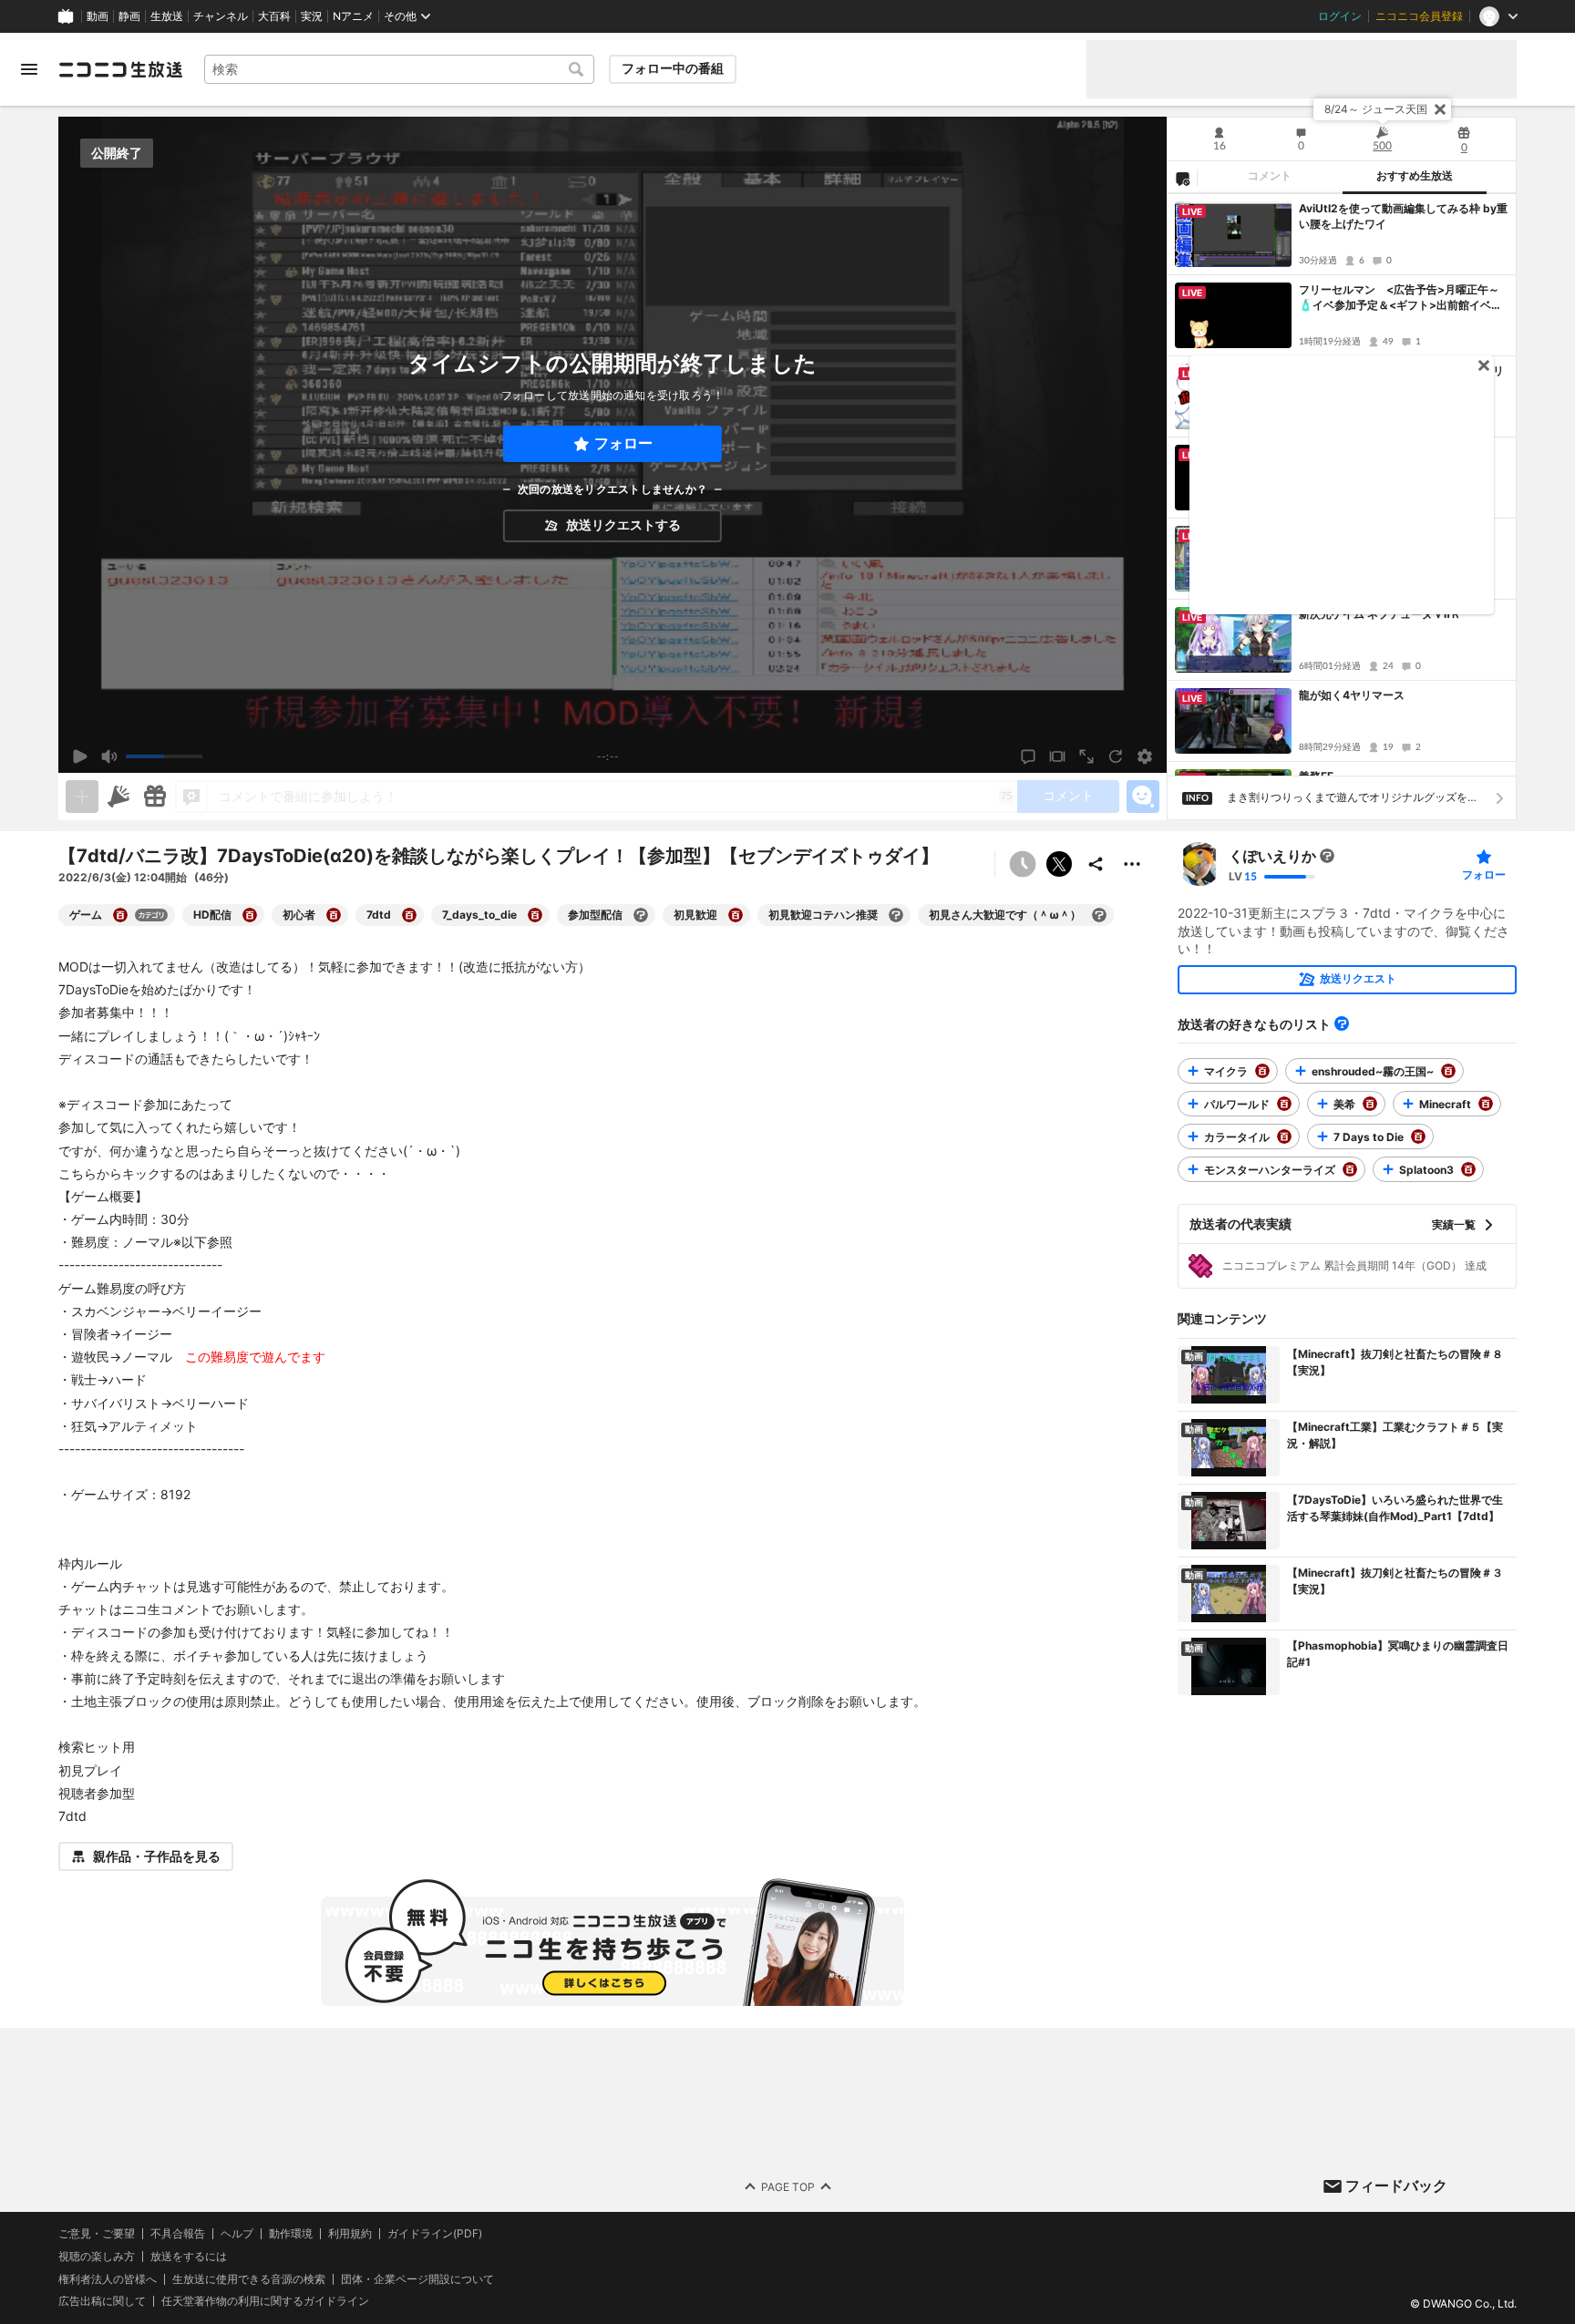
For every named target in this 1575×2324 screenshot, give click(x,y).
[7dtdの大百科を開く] (409, 915)
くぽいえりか (1272, 856)
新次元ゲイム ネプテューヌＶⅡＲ (1380, 614)
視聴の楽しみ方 (97, 2256)
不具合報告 (178, 2234)
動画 (98, 16)
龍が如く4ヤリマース (1352, 695)
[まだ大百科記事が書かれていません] (1327, 856)
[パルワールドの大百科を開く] (1284, 1104)
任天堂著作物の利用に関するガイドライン (265, 2302)
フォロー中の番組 (673, 68)
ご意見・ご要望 (97, 2233)
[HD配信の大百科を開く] (250, 915)
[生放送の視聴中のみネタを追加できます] (82, 797)
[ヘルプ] (1342, 1023)
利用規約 (350, 2234)
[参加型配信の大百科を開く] (641, 915)
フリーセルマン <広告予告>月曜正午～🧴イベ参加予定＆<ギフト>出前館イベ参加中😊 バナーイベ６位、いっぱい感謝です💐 (1400, 298)
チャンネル (221, 16)
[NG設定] (1182, 178)
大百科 (274, 16)
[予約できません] (1023, 864)
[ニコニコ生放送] (120, 69)
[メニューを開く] (29, 69)
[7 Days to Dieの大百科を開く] (1418, 1136)
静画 (129, 16)
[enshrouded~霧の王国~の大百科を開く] (1448, 1071)
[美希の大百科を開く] (1370, 1104)
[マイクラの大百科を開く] (1262, 1071)
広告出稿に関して (102, 2302)
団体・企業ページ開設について (417, 2279)
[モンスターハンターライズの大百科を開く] (1350, 1169)
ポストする (1059, 864)
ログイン (1340, 16)
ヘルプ (237, 2234)
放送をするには (189, 2257)
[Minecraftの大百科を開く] (1486, 1104)
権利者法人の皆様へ (108, 2279)
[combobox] (399, 69)
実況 (312, 16)
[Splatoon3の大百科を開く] (1468, 1169)
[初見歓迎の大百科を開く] (736, 915)
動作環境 (291, 2234)
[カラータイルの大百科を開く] (1284, 1136)
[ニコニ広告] (118, 797)
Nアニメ (353, 16)
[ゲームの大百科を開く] (120, 915)
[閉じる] (1440, 109)
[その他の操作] (1132, 864)
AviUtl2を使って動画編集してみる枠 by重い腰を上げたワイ (1403, 216)
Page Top (788, 2187)
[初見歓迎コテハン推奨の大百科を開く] (896, 915)
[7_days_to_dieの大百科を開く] (535, 915)
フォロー (623, 443)
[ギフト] (155, 797)
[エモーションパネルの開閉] (1143, 797)
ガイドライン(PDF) (435, 2234)
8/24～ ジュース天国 (1376, 109)
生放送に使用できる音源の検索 (249, 2279)
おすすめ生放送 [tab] (1415, 176)
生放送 (167, 16)
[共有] (1096, 864)
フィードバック (1396, 2185)
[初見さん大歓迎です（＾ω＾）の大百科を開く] (1099, 915)
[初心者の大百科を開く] (334, 915)
